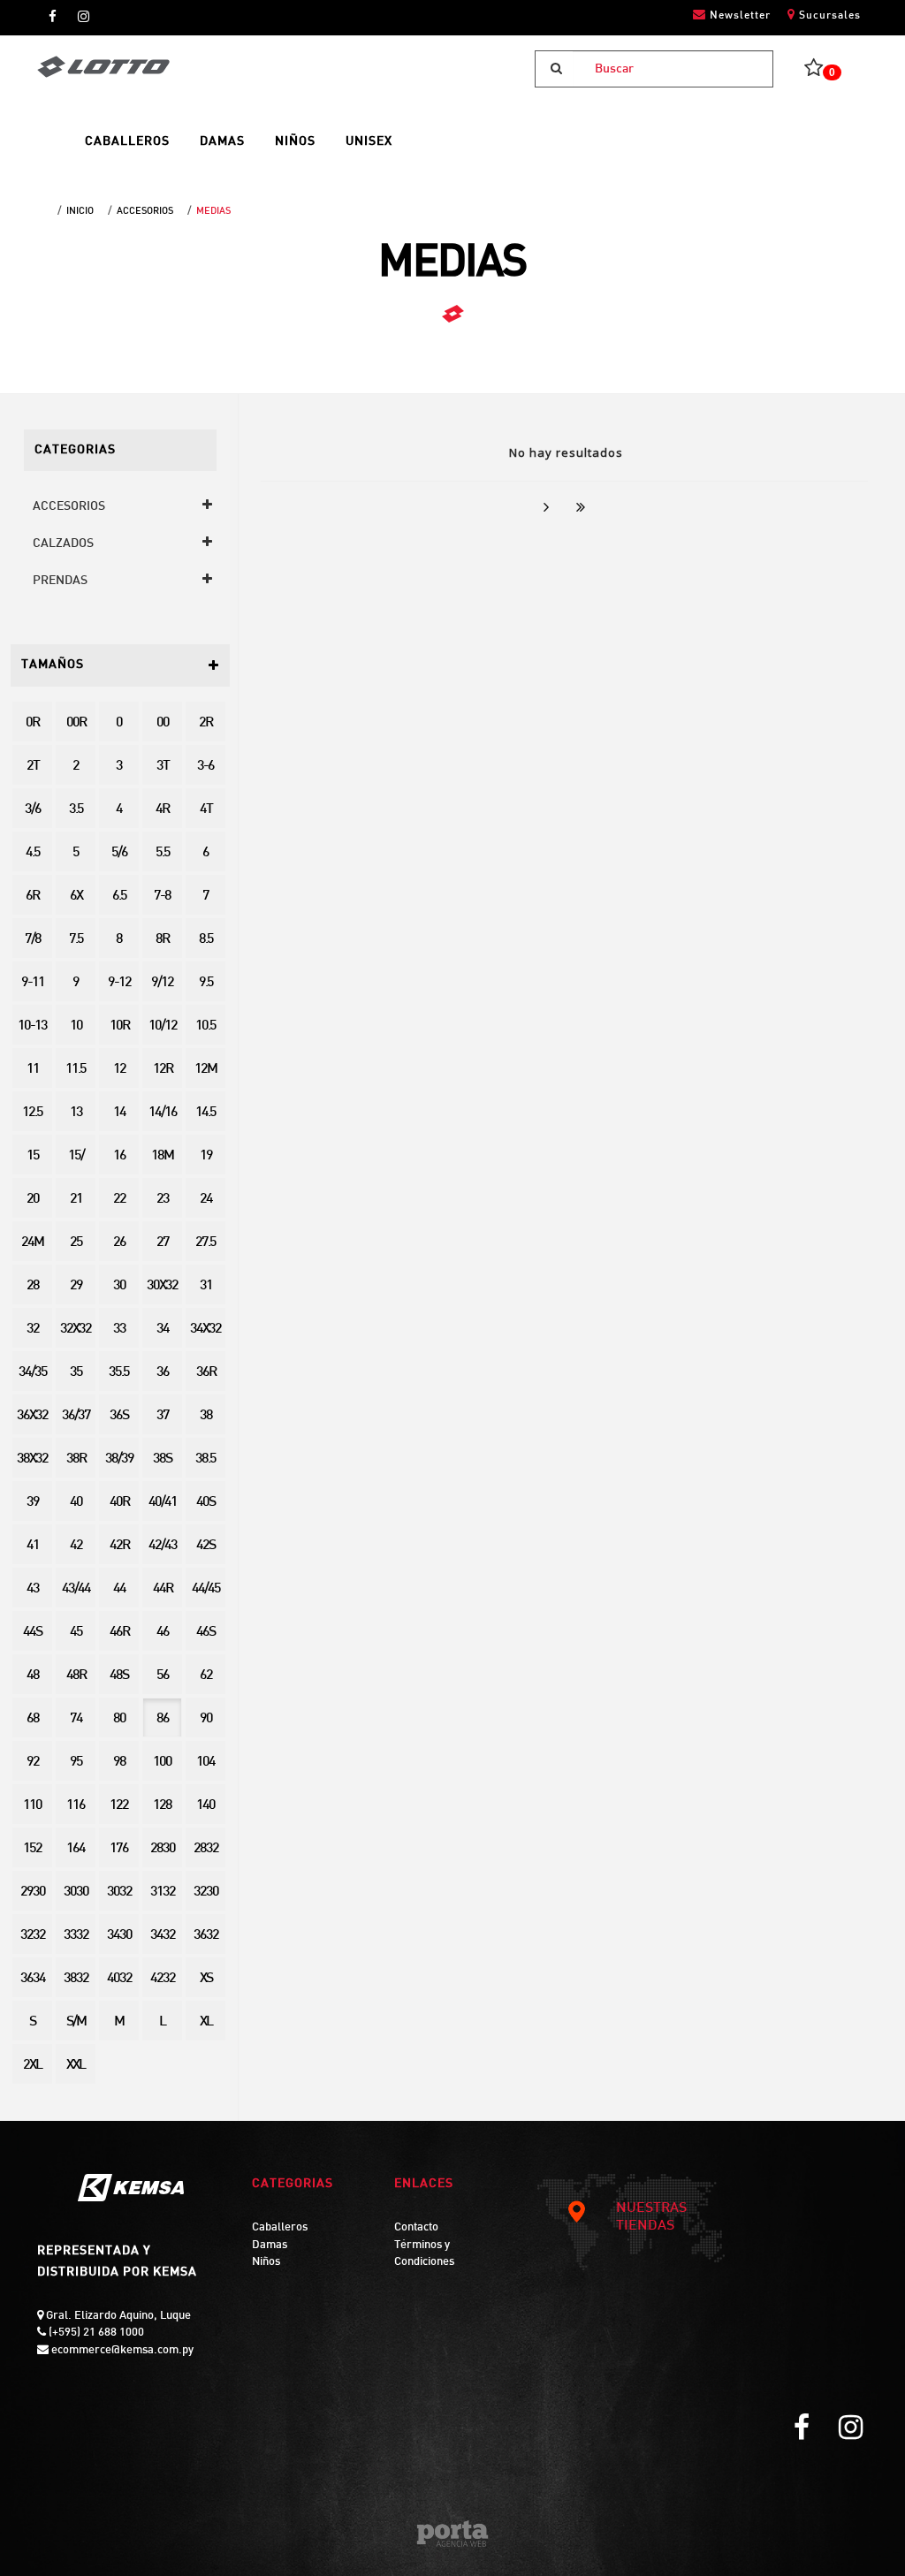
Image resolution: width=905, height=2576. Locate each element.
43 (33, 1589)
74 (76, 1719)
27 (163, 1243)
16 (119, 1156)
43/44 (76, 1589)
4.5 (33, 853)
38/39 (119, 1459)
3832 (76, 1979)
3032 (119, 1892)
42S (205, 1546)
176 (119, 1849)
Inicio (80, 211)
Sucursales (828, 16)
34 (163, 1330)
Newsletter (738, 16)
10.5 (205, 1026)
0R (32, 723)
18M (162, 1156)
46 (163, 1633)
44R (163, 1589)
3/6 (33, 810)
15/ (76, 1156)
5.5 (163, 853)
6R (32, 897)
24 (206, 1200)
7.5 (76, 940)
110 (32, 1806)
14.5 (205, 1113)
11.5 (76, 1070)
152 (32, 1849)
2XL (32, 2066)
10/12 (163, 1026)
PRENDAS (60, 581)
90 (206, 1719)
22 (119, 1200)
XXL (76, 2066)
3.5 (76, 810)
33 (119, 1330)
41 (33, 1546)
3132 (163, 1892)
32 (33, 1330)
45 (76, 1633)
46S (205, 1633)
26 (119, 1243)
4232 (163, 1979)
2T (33, 767)
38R (76, 1459)
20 (33, 1200)
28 (33, 1286)
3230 (206, 1892)
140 (205, 1806)
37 (163, 1416)
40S (205, 1503)
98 (119, 1763)
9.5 (206, 983)
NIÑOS (295, 142)
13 (76, 1113)
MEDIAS (213, 211)
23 (163, 1200)
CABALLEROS (127, 142)
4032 (119, 1979)
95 (76, 1763)
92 (33, 1763)
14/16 (163, 1113)
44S (32, 1633)
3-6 (205, 767)
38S (162, 1459)
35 (76, 1373)
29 (76, 1286)
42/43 (163, 1546)
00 (163, 723)
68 (33, 1719)
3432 (163, 1936)
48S (119, 1676)
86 (163, 1719)
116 (76, 1806)
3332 (76, 1936)
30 (119, 1286)
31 (206, 1286)
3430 (119, 1936)
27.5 (205, 1243)
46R (119, 1633)
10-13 (32, 1026)
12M (205, 1070)
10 (76, 1026)
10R (119, 1026)
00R (76, 723)
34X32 (205, 1330)
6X (76, 897)
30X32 (162, 1286)
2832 (206, 1849)
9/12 (162, 983)
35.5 (119, 1373)
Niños (266, 2262)
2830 (163, 1849)
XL (206, 2022)
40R (119, 1503)
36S (119, 1416)
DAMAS (222, 142)
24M (32, 1243)
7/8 (33, 940)
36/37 (76, 1416)
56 (163, 1676)
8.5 (206, 940)
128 (162, 1806)
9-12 (119, 983)
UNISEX (369, 142)
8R (162, 940)
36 (163, 1373)
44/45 (206, 1589)
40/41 (163, 1503)
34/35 (33, 1373)
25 (76, 1243)
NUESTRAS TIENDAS (651, 2218)
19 (206, 1156)
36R (206, 1373)
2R (205, 723)
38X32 (32, 1459)
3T (163, 767)
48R (76, 1676)
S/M (76, 2022)
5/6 (119, 853)
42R (119, 1546)
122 (119, 1806)
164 (76, 1849)
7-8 (162, 897)
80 (119, 1719)
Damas (270, 2245)
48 (33, 1676)
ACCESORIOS (145, 211)
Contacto (416, 2228)
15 (33, 1156)
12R (163, 1070)
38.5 (205, 1459)
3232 (33, 1936)
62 (206, 1676)
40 (76, 1503)
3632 (206, 1936)
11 (33, 1070)
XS (206, 1979)
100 (162, 1763)
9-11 (33, 983)
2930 (33, 1892)
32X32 (76, 1330)
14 (119, 1113)
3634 (33, 1979)
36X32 (32, 1416)
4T (206, 810)
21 (76, 1200)
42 (76, 1546)
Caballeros (280, 2228)
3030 (76, 1892)
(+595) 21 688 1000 (95, 2333)
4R (162, 810)
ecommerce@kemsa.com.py (121, 2351)
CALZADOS (63, 544)
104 (205, 1763)
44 (119, 1589)
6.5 (119, 897)
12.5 (32, 1113)
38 (206, 1416)
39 (33, 1503)
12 (119, 1070)
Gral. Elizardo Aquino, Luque (117, 2316)
